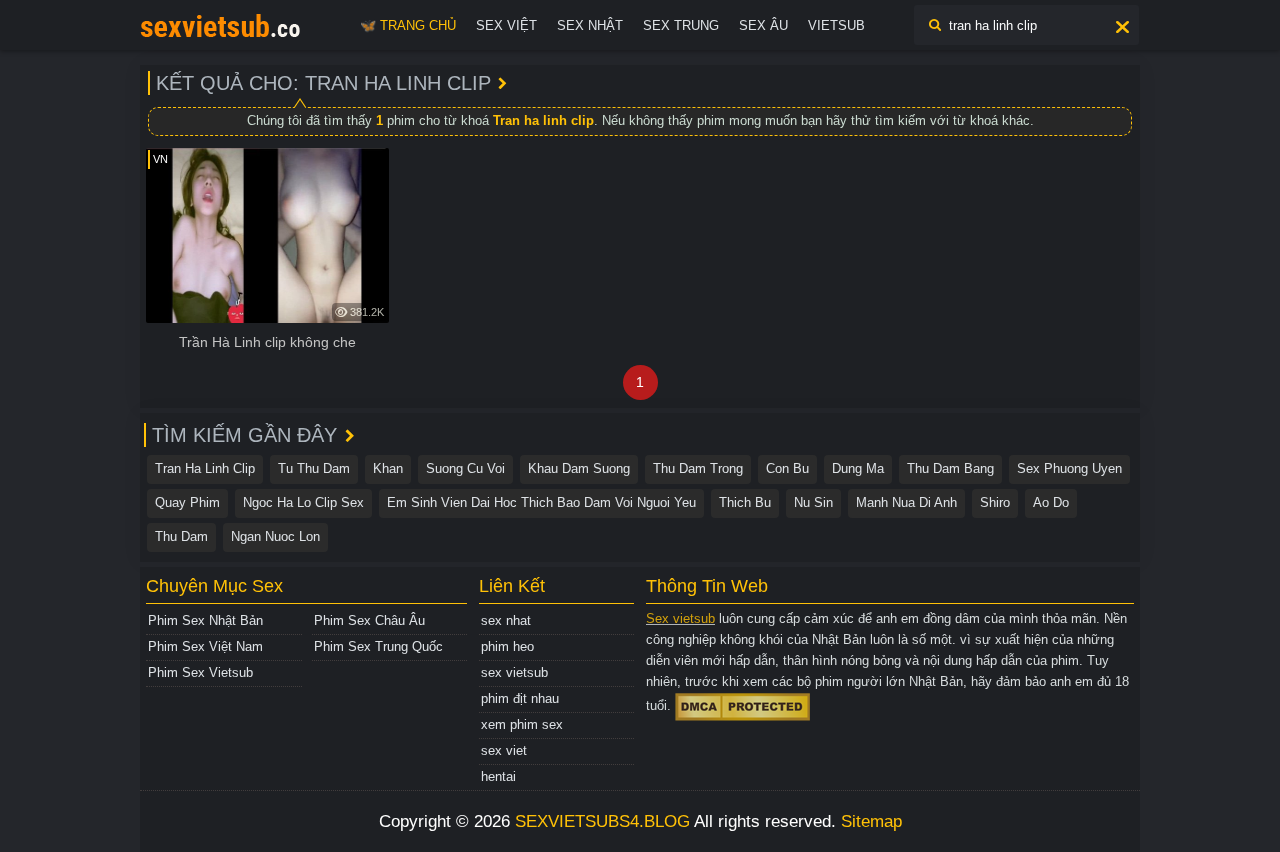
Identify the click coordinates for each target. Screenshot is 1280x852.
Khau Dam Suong (579, 468)
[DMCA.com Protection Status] (742, 705)
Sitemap (871, 821)
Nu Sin (813, 502)
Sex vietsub (680, 618)
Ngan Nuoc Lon (275, 536)
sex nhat (506, 620)
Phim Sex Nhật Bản (205, 620)
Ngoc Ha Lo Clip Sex (303, 502)
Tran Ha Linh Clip (205, 468)
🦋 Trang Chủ (408, 25)
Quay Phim (187, 502)
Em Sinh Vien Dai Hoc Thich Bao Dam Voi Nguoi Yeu (541, 502)
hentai (498, 776)
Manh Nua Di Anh (906, 502)
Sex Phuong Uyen (1069, 468)
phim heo (507, 646)
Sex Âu (763, 25)
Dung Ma (858, 468)
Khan (388, 468)
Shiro (995, 502)
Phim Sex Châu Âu (369, 620)
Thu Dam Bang (950, 468)
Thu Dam (181, 536)
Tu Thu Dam (314, 468)
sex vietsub (514, 672)
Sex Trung (681, 25)
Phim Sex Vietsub (200, 672)
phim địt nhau (520, 698)
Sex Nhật (590, 25)
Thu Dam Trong (698, 468)
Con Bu (787, 468)
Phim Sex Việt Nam (205, 646)
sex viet (504, 750)
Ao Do (1051, 502)
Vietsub (836, 25)
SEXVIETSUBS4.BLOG (602, 821)
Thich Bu (745, 502)
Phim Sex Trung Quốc (378, 646)
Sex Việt (506, 25)
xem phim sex (522, 724)
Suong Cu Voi (465, 468)
